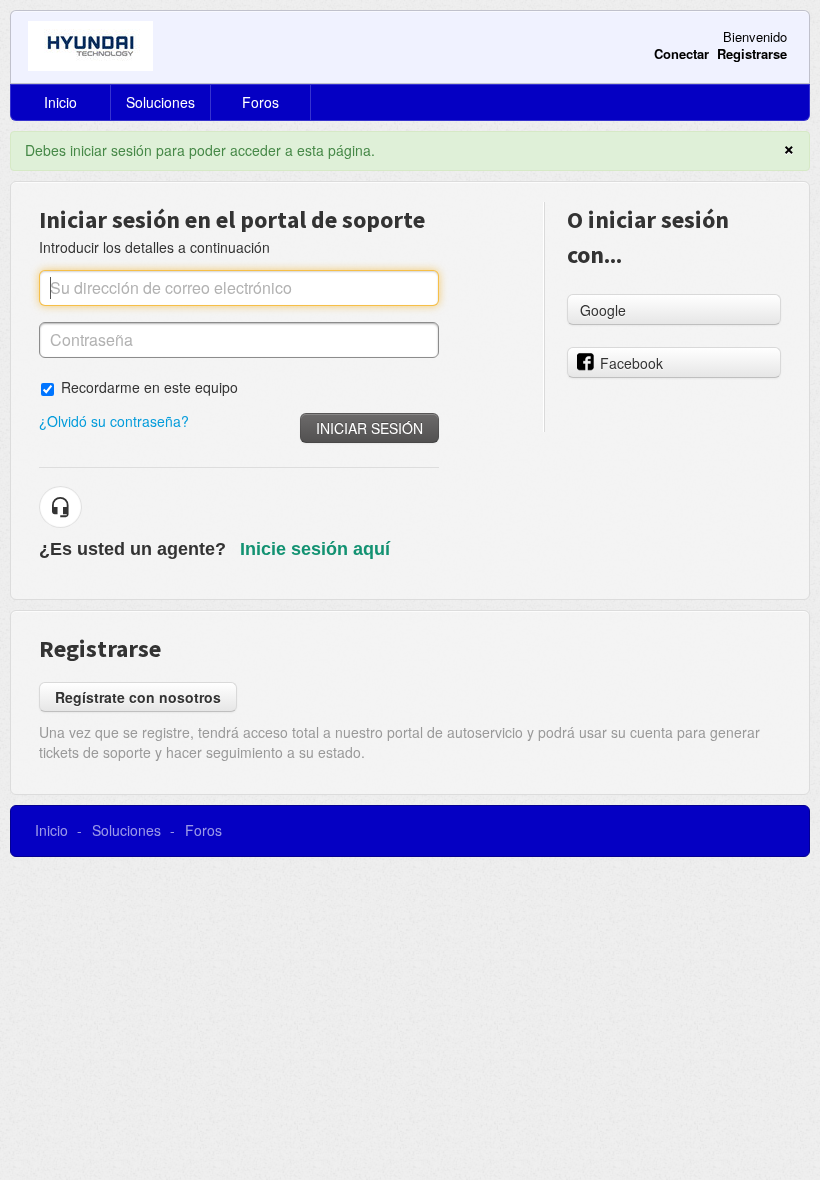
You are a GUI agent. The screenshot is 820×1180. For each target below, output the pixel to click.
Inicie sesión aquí (315, 549)
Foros (260, 102)
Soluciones (160, 102)
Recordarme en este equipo (149, 386)
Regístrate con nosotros (138, 697)
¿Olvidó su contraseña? (114, 421)
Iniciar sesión (369, 428)
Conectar (681, 53)
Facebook (631, 363)
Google (603, 310)
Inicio (60, 102)
